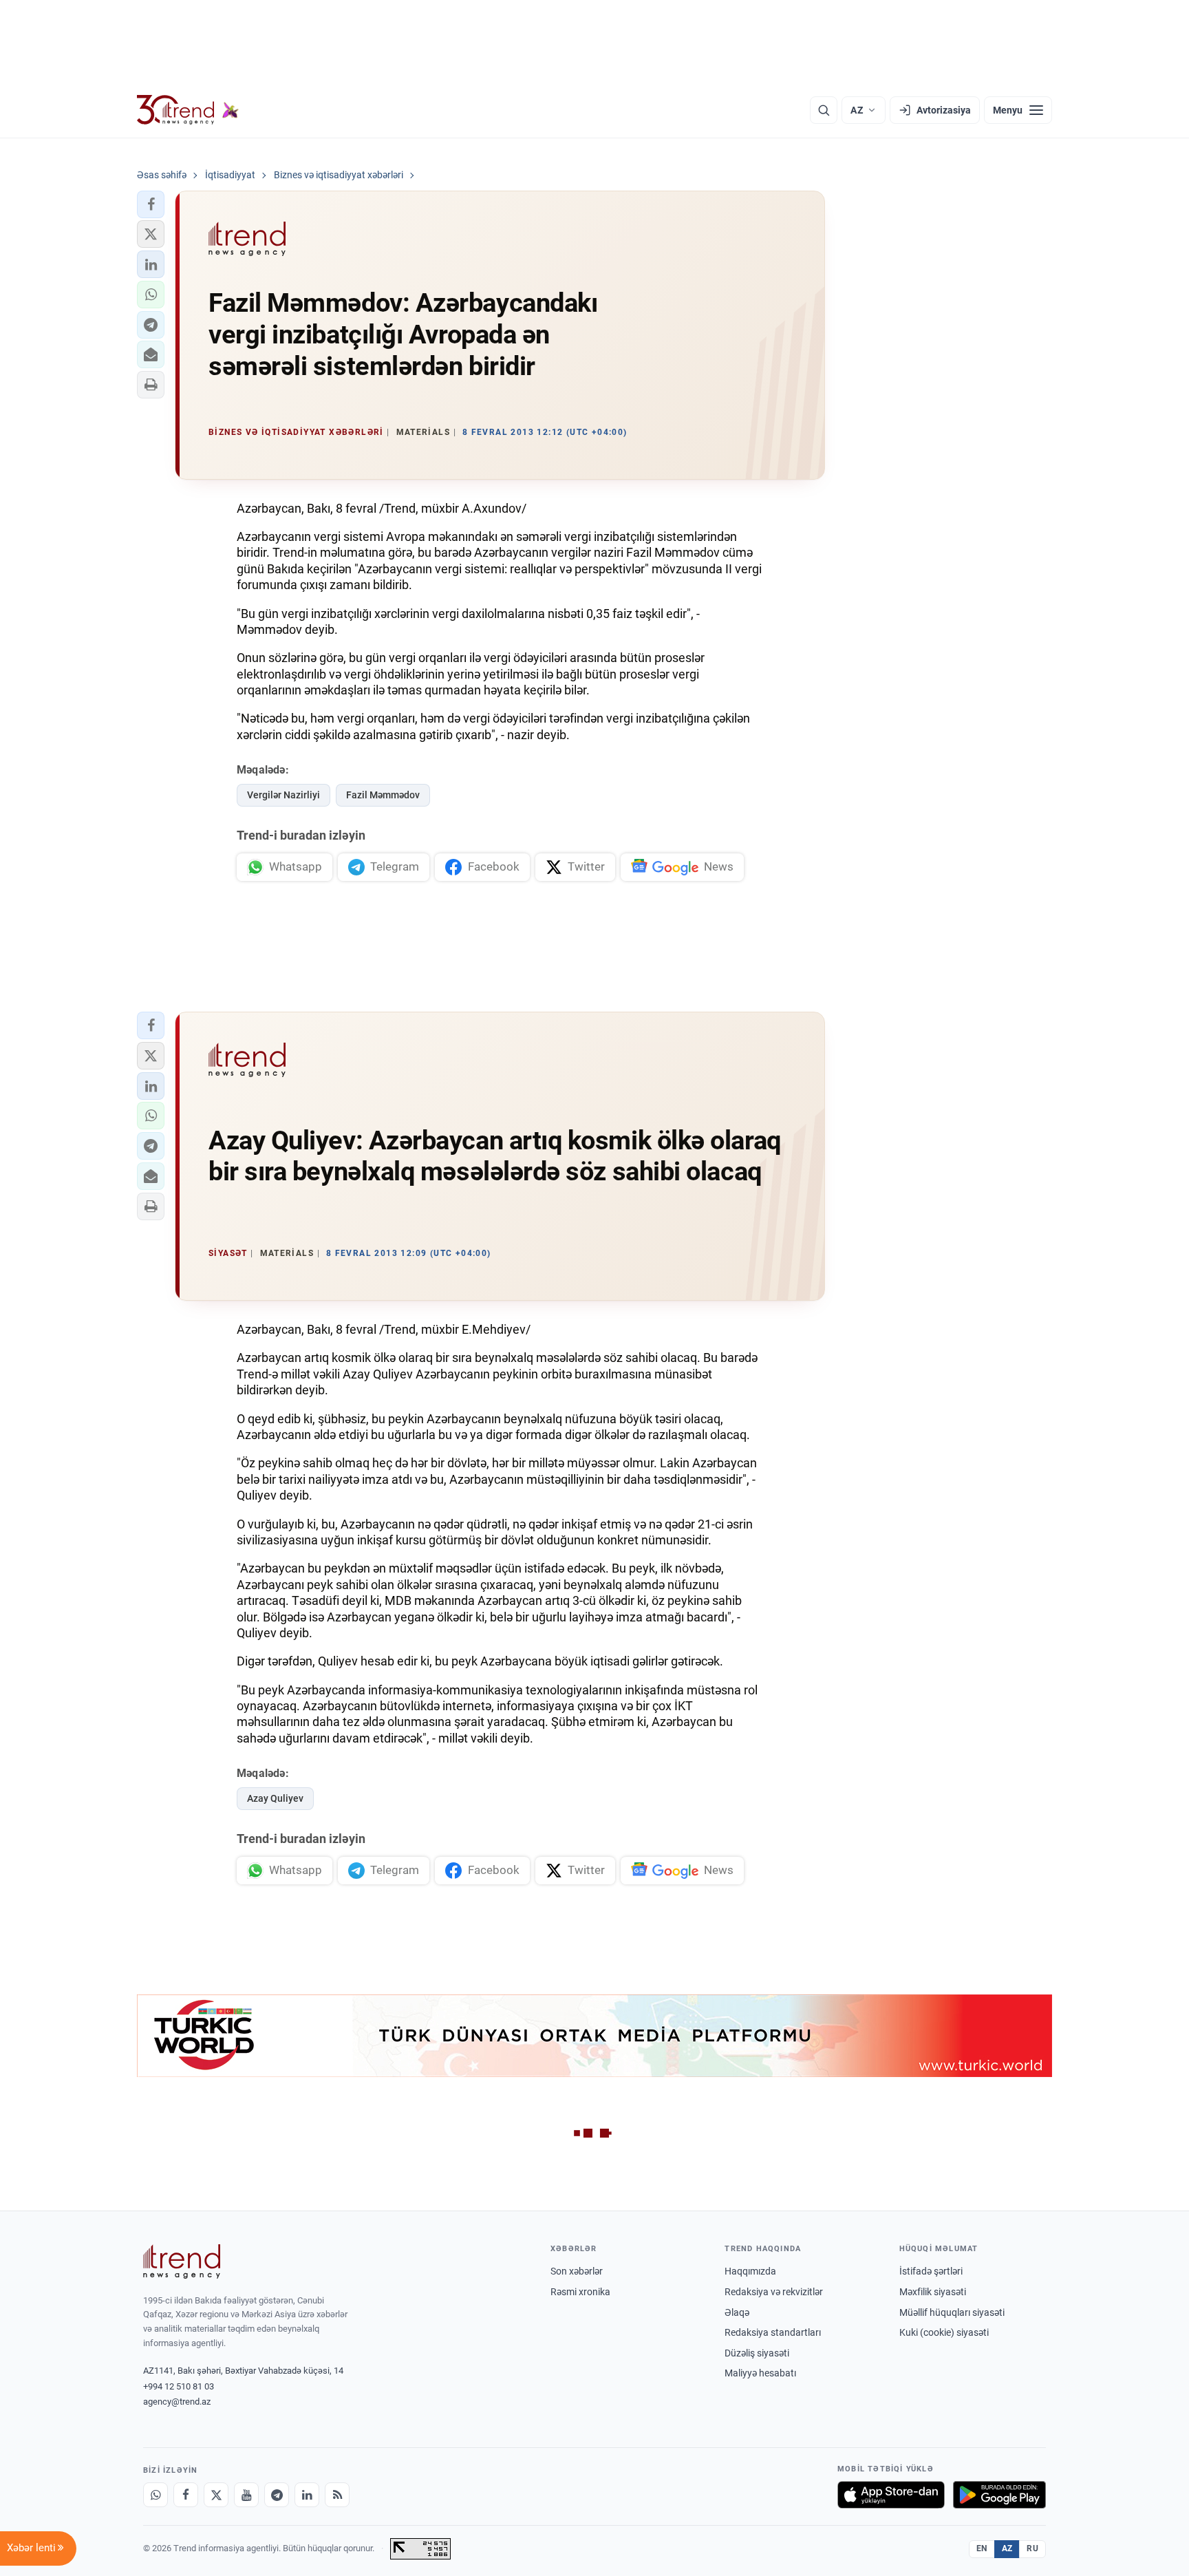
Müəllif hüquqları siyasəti (952, 2312)
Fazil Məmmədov (383, 795)
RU (1032, 2548)
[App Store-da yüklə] (891, 2495)
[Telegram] (277, 2495)
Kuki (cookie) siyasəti (944, 2332)
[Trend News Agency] (182, 2261)
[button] (151, 204)
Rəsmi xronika (580, 2292)
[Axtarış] (824, 110)
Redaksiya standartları (773, 2332)
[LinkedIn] (307, 2495)
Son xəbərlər (577, 2271)
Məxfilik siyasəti (933, 2292)
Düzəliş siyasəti (757, 2353)
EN (982, 2548)
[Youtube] (246, 2495)
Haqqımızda (750, 2271)
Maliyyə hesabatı (760, 2373)
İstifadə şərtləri (931, 2271)
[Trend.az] (188, 110)
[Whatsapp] (156, 2495)
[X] (216, 2495)
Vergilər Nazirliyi (283, 795)
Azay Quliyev (275, 1798)
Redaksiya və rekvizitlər (774, 2292)
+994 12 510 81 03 (179, 2386)
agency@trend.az (177, 2402)
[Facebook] (186, 2495)
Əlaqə (737, 2312)
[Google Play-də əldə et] (999, 2495)
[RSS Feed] (337, 2495)
